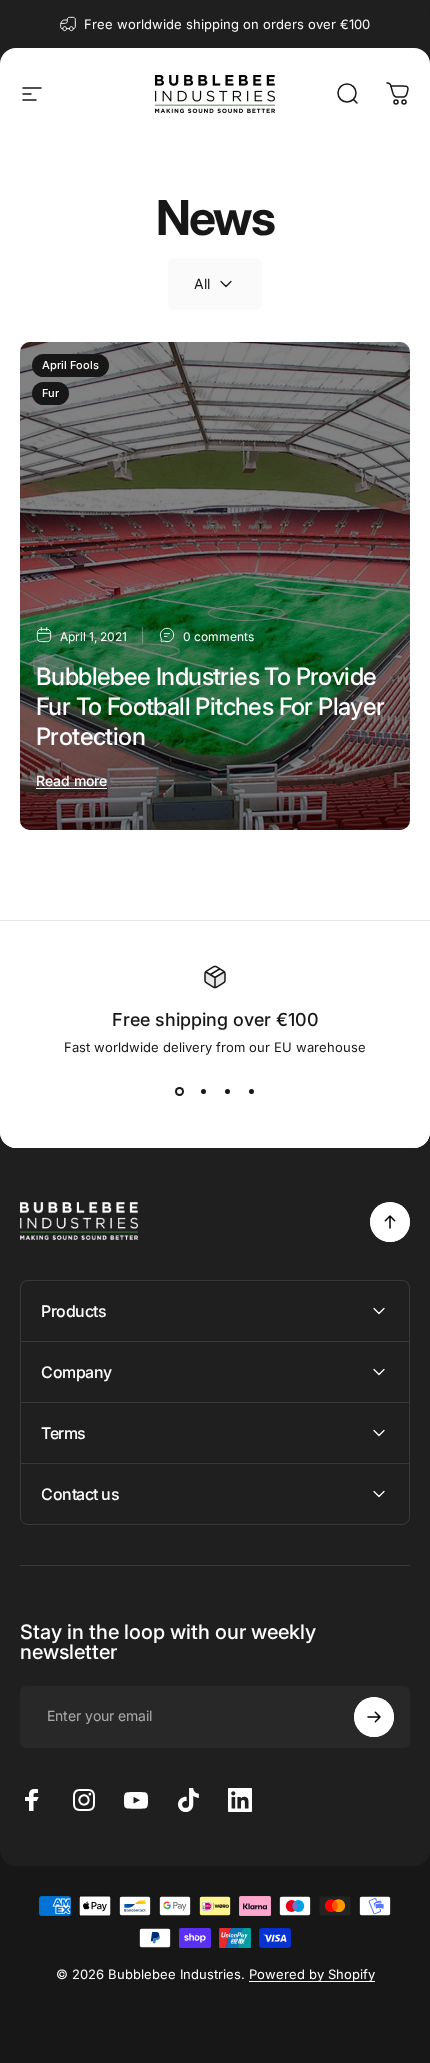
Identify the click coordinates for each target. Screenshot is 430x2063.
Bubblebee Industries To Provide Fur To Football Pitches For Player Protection (210, 706)
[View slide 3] (227, 1091)
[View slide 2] (203, 1091)
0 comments (218, 636)
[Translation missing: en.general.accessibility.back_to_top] (390, 1222)
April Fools (70, 365)
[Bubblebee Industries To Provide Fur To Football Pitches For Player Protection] (215, 586)
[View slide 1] (179, 1091)
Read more (71, 780)
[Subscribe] (374, 1717)
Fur (50, 393)
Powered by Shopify (312, 1974)
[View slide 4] (251, 1091)
